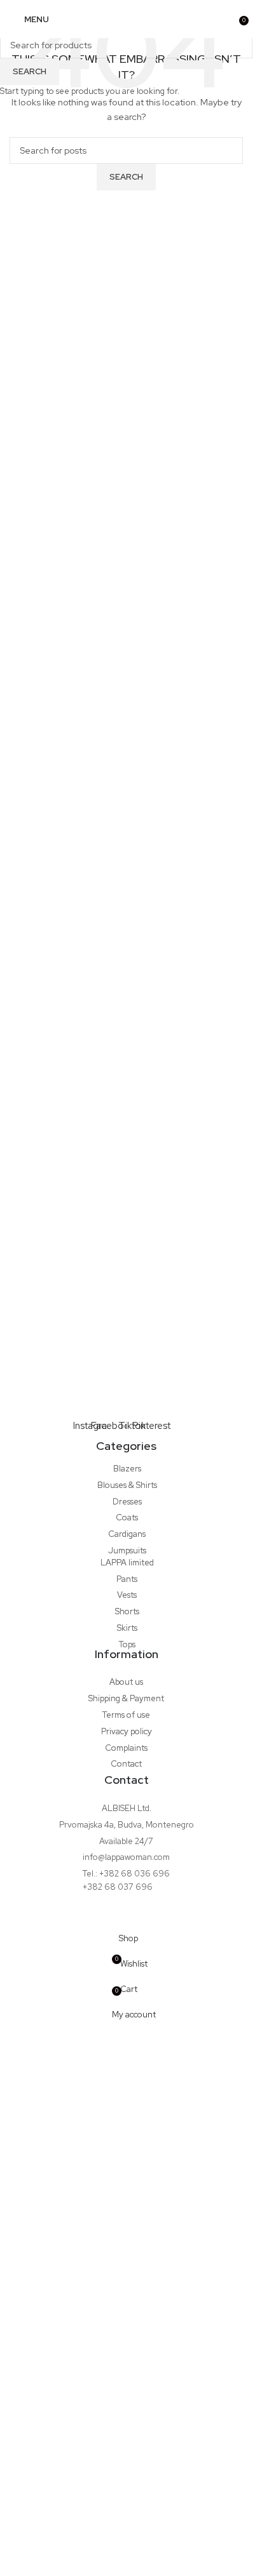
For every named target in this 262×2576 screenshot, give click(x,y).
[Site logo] (126, 19)
